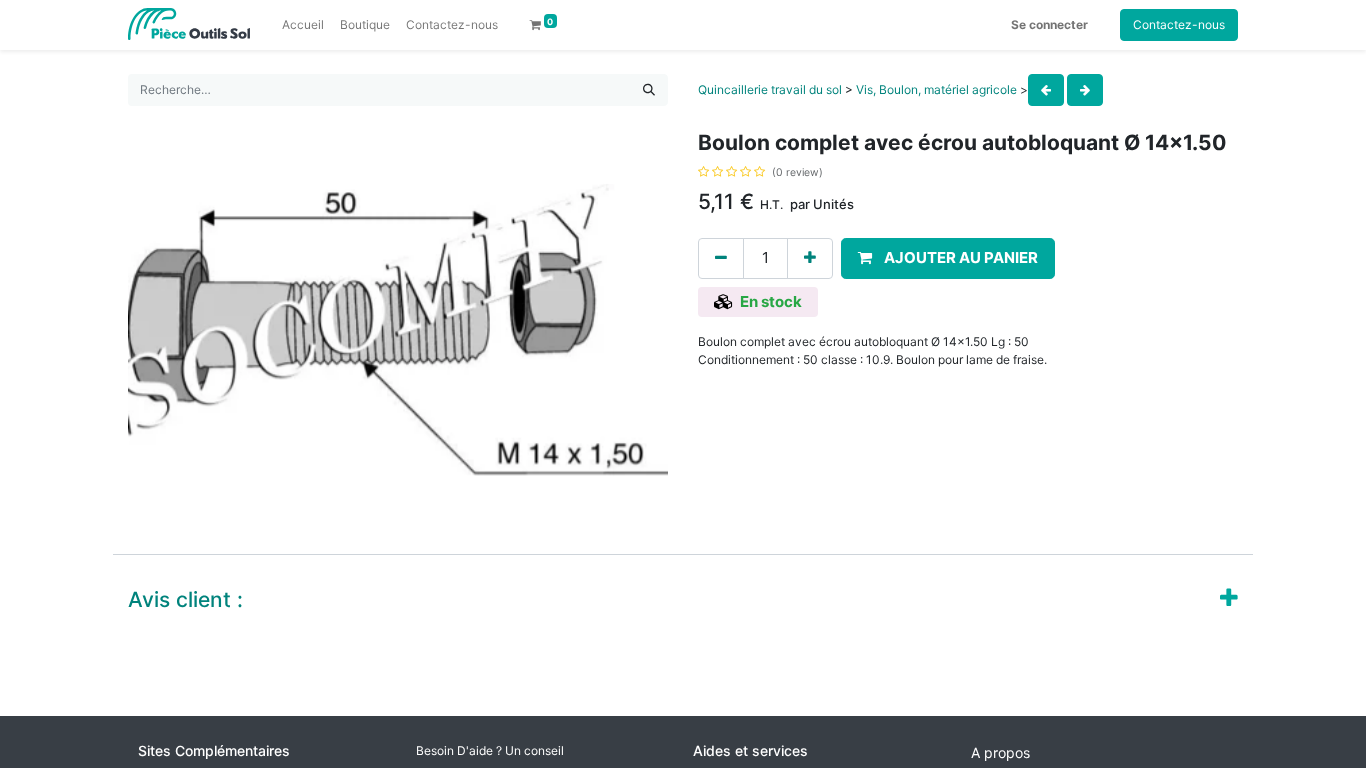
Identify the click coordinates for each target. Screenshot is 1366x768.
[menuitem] (303, 25)
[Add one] (810, 258)
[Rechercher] (649, 90)
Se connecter (1049, 24)
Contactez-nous (1179, 24)
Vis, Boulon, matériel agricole (936, 89)
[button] (948, 258)
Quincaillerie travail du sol (770, 89)
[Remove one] (721, 258)
